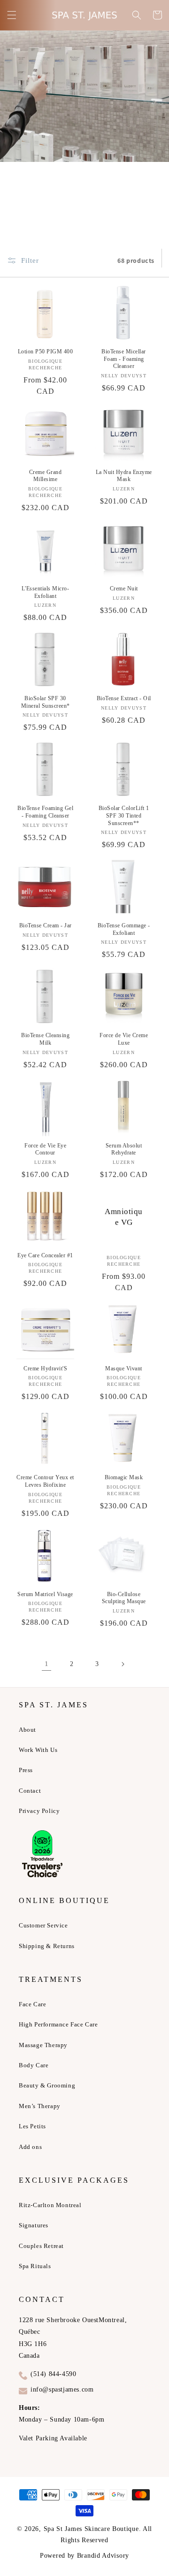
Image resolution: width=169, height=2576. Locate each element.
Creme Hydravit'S (45, 1368)
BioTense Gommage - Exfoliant (124, 929)
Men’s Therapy (40, 2106)
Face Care (32, 2004)
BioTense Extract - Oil (124, 698)
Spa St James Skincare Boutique (91, 2529)
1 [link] (47, 1664)
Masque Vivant (124, 1368)
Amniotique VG (124, 1217)
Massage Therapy (43, 2045)
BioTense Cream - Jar (46, 925)
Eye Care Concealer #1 (45, 1255)
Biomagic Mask (124, 1477)
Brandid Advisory (103, 2556)
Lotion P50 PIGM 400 (46, 352)
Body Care (34, 2065)
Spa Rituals (35, 2266)
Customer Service (43, 1925)
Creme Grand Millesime (46, 476)
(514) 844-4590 (53, 2374)
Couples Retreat (41, 2246)
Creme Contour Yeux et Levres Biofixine (45, 1481)
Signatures (34, 2225)
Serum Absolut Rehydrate (124, 1149)
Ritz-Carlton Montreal (50, 2205)
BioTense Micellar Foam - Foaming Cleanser (124, 359)
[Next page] (123, 1664)
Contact (30, 1791)
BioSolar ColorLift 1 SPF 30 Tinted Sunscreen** (124, 815)
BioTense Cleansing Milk (45, 1039)
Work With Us (38, 1750)
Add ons (30, 2147)
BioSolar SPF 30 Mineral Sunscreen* (46, 702)
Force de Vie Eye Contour (45, 1149)
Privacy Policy (39, 1811)
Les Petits (32, 2126)
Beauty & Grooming (47, 2085)
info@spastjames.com (62, 2389)
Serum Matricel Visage (45, 1594)
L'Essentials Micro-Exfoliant (46, 592)
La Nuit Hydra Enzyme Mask (124, 476)
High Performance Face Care (58, 2024)
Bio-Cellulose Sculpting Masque (124, 1598)
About (27, 1730)
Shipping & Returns (47, 1946)
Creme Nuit (124, 589)
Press (26, 1770)
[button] (12, 15)
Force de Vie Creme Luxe (124, 1039)
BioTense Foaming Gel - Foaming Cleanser (45, 812)
